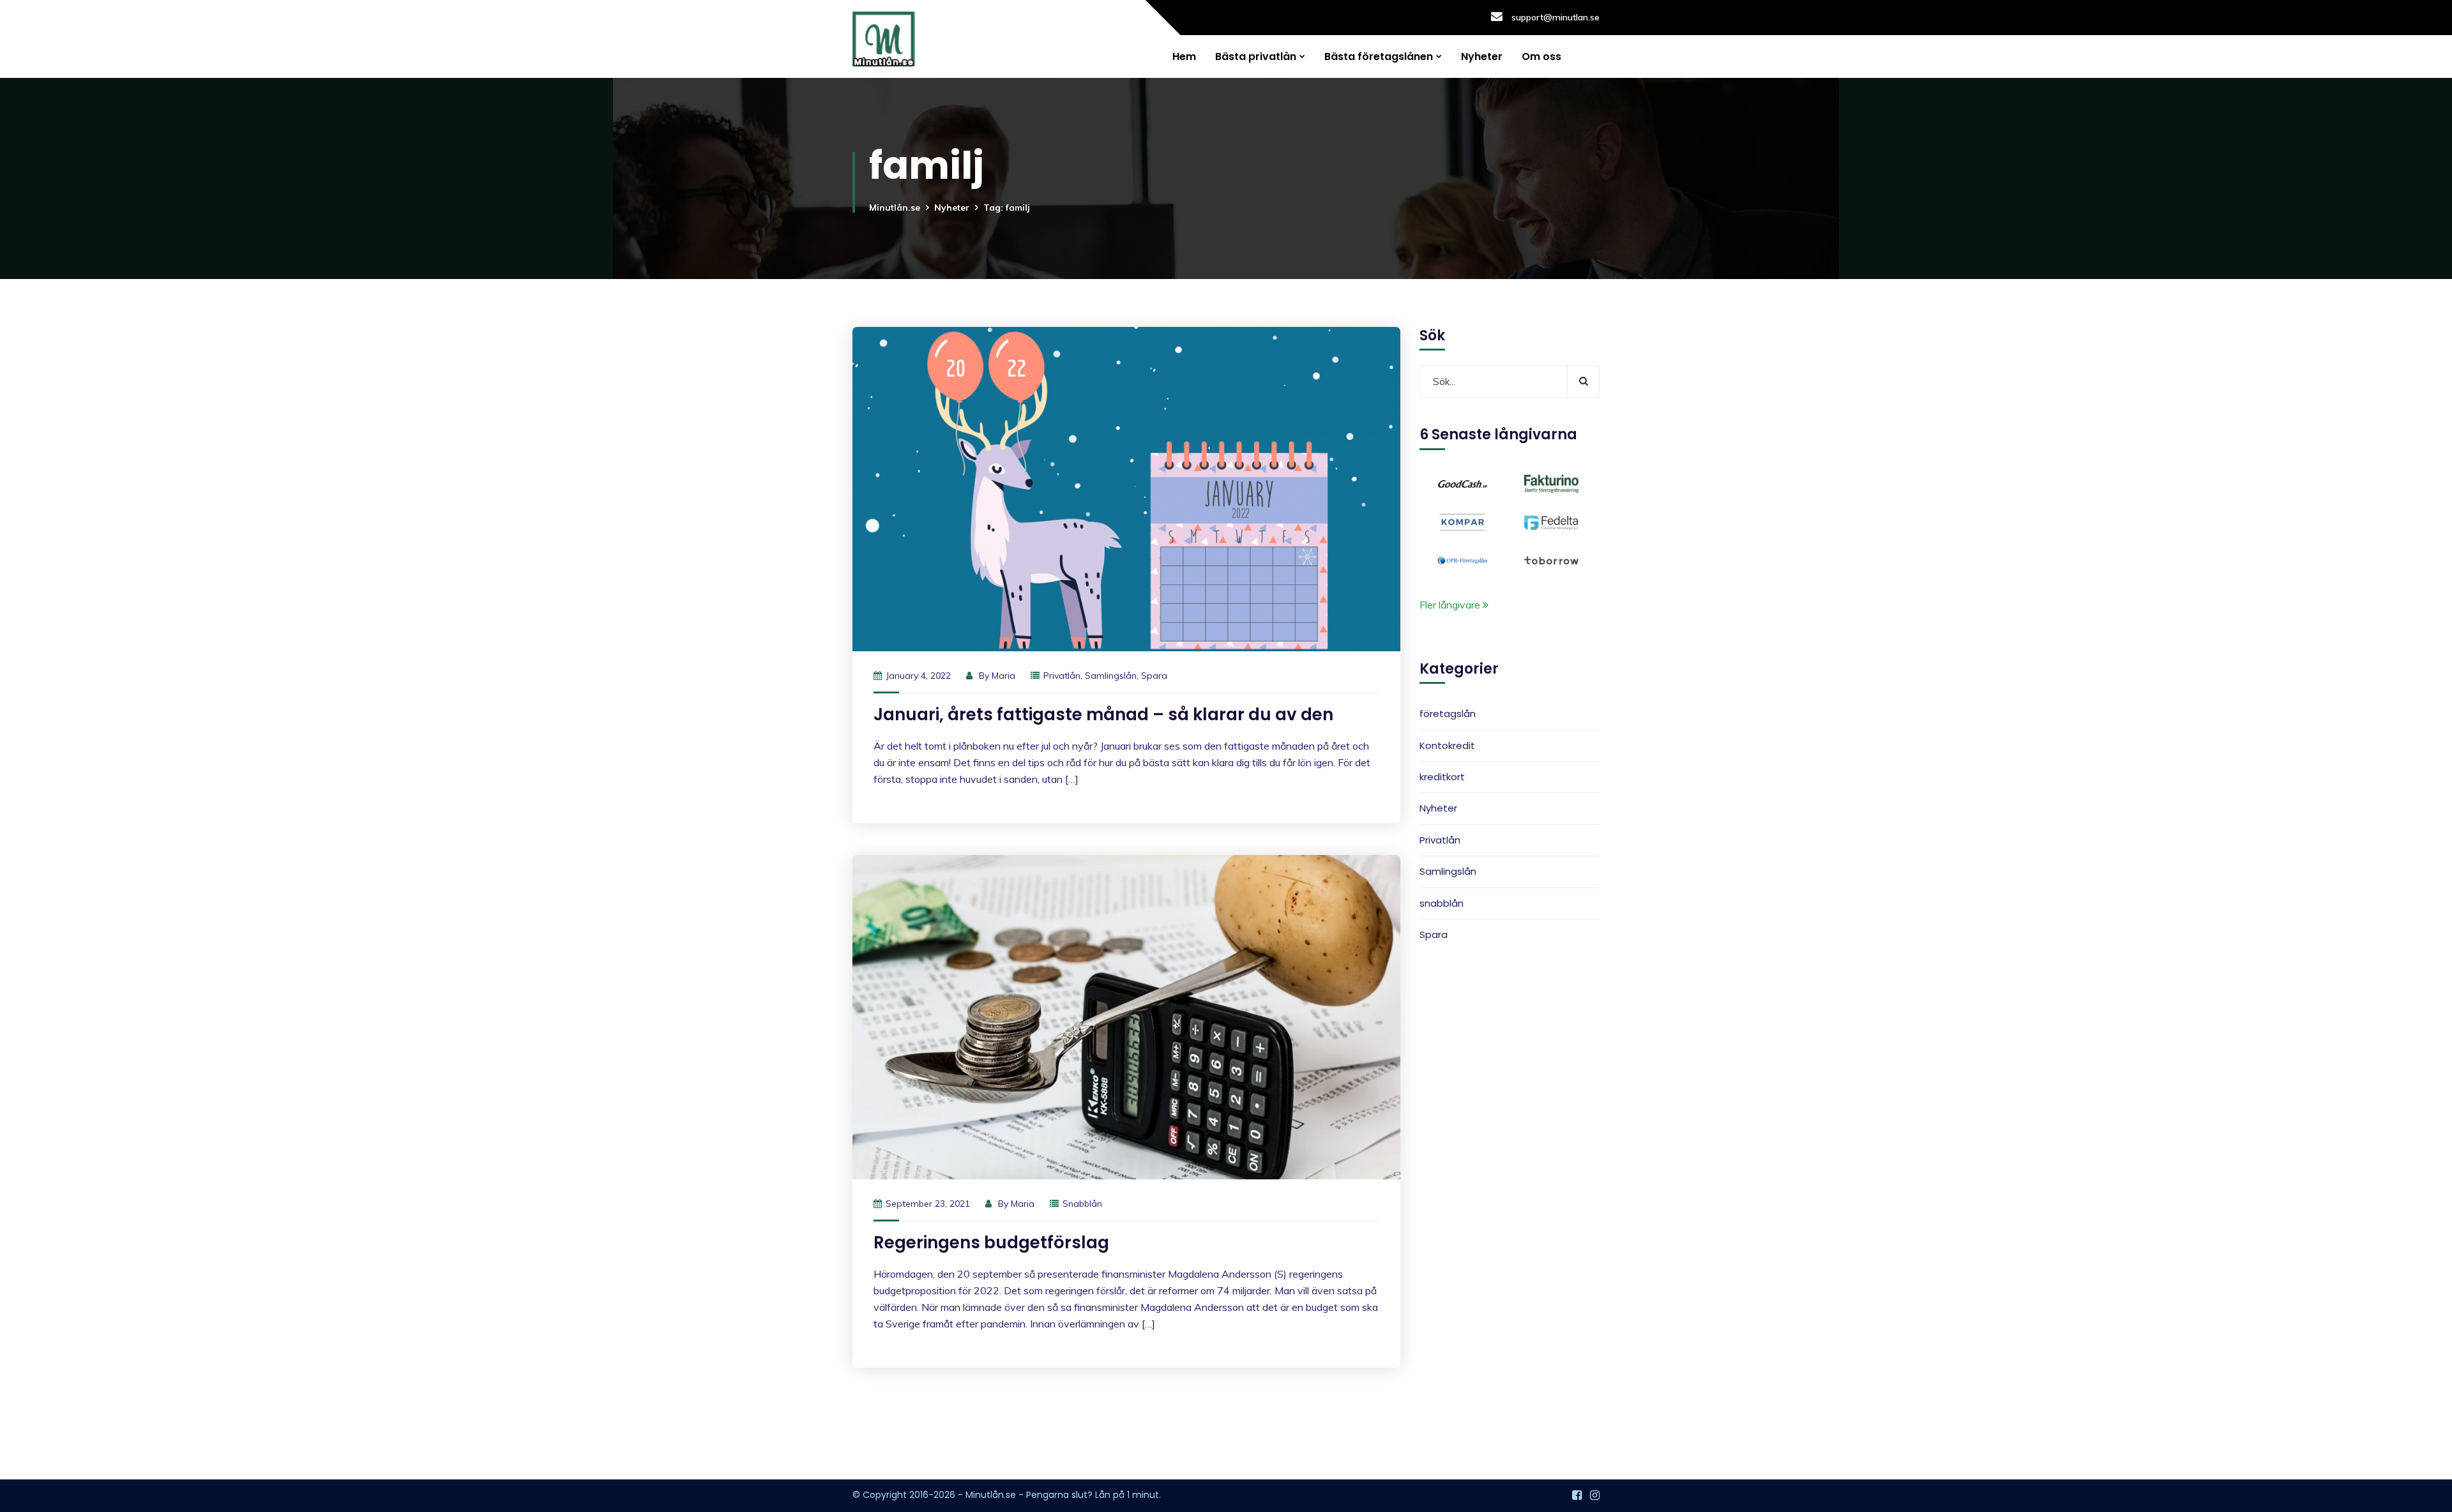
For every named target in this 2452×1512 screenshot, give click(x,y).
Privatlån (1062, 676)
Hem (1184, 57)
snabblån (1082, 1204)
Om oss (1541, 57)
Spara (1154, 676)
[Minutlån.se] (884, 39)
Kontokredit (1447, 745)
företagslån (1448, 714)
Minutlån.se (895, 208)
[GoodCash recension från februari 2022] (1463, 483)
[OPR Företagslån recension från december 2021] (1463, 559)
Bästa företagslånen (1379, 57)
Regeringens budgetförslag (991, 1243)
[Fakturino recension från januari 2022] (1551, 483)
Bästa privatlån (1256, 57)
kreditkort (1442, 777)
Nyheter (1482, 57)
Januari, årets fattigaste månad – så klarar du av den (1103, 714)
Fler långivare (1451, 605)
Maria (1003, 676)
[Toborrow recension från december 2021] (1551, 559)
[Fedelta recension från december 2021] (1551, 521)
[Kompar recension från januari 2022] (1463, 521)
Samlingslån (1111, 676)
